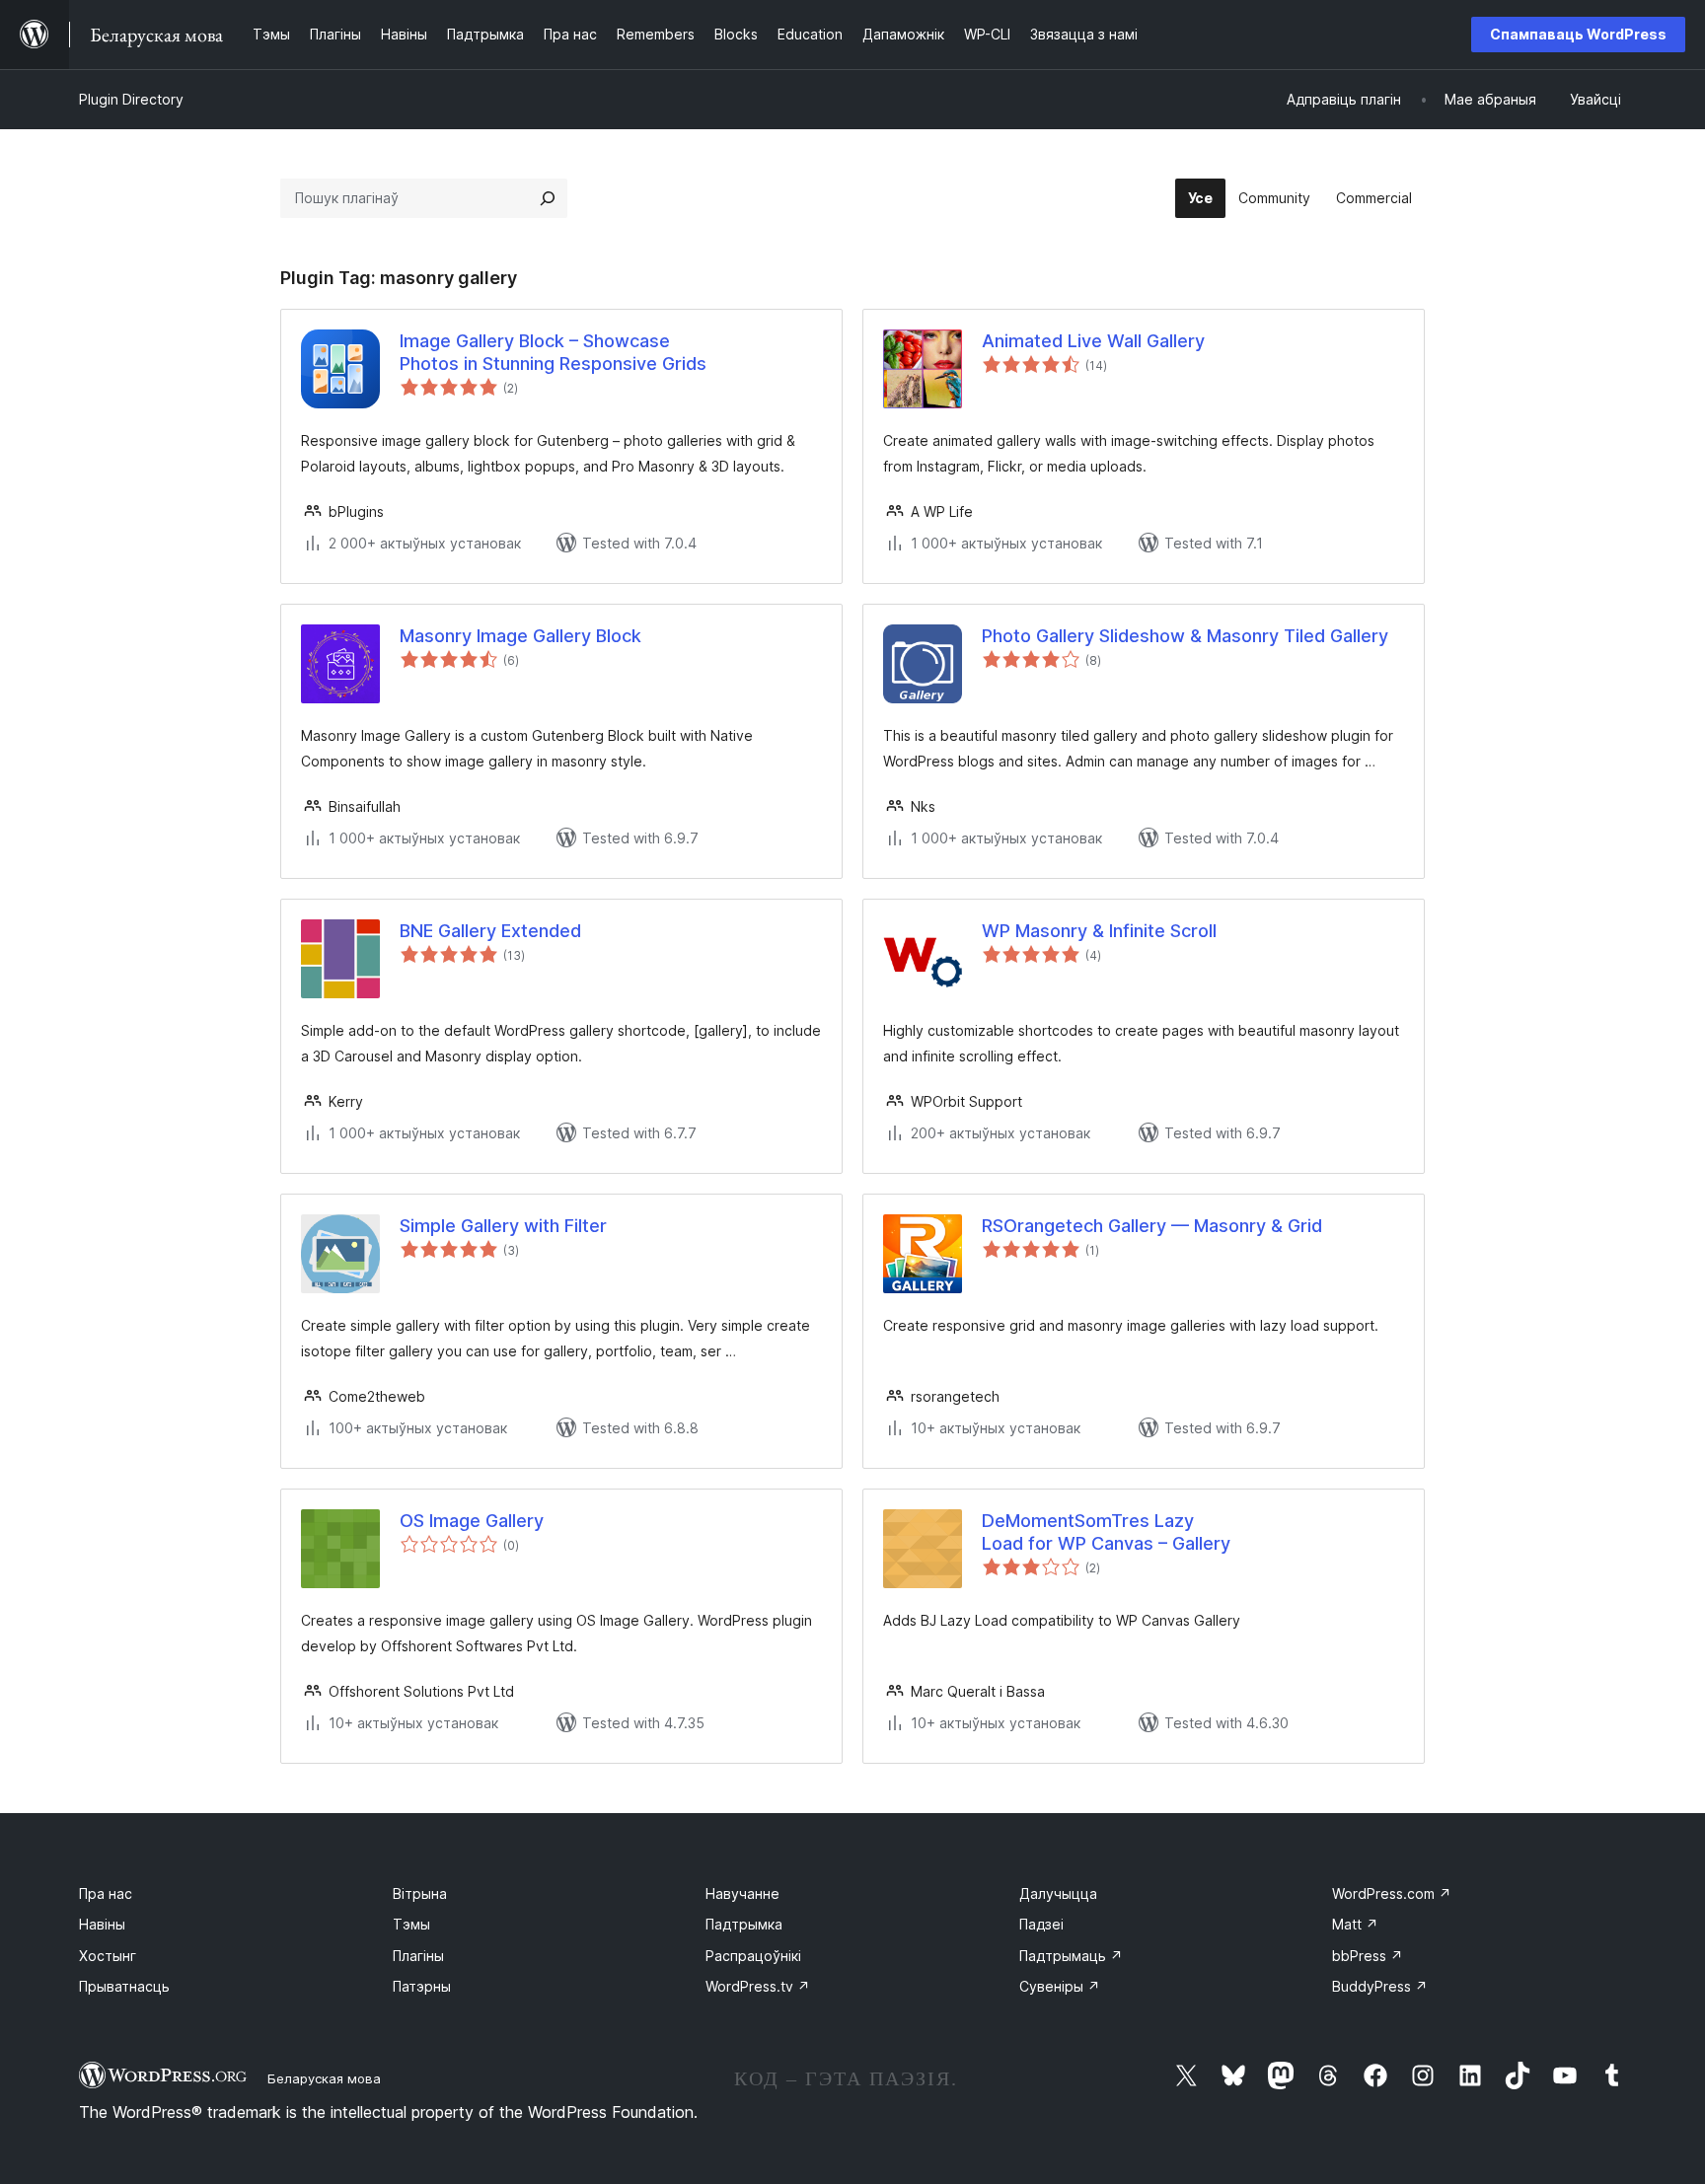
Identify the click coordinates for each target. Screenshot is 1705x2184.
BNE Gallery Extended (490, 931)
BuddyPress (1380, 1986)
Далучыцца (1058, 1893)
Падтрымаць (1071, 1956)
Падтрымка (744, 1924)
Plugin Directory (131, 99)
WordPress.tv (758, 1986)
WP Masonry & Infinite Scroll (1099, 931)
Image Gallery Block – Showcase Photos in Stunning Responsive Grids (553, 352)
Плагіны (418, 1956)
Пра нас (106, 1893)
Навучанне (742, 1893)
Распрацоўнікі (753, 1956)
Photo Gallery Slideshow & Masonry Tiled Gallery (1185, 636)
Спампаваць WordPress (1578, 34)
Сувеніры (1060, 1986)
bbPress (1368, 1956)
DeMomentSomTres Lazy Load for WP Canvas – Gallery (1106, 1532)
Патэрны (422, 1986)
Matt (1355, 1924)
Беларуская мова (324, 2078)
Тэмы (411, 1924)
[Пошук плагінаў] (548, 198)
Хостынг (108, 1956)
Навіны (102, 1924)
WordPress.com (1392, 1893)
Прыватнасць (124, 1986)
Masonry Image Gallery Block (520, 636)
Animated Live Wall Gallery (1093, 341)
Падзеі (1041, 1924)
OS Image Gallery (472, 1521)
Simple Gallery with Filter (503, 1226)
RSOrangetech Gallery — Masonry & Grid (1152, 1226)
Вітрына (420, 1893)
